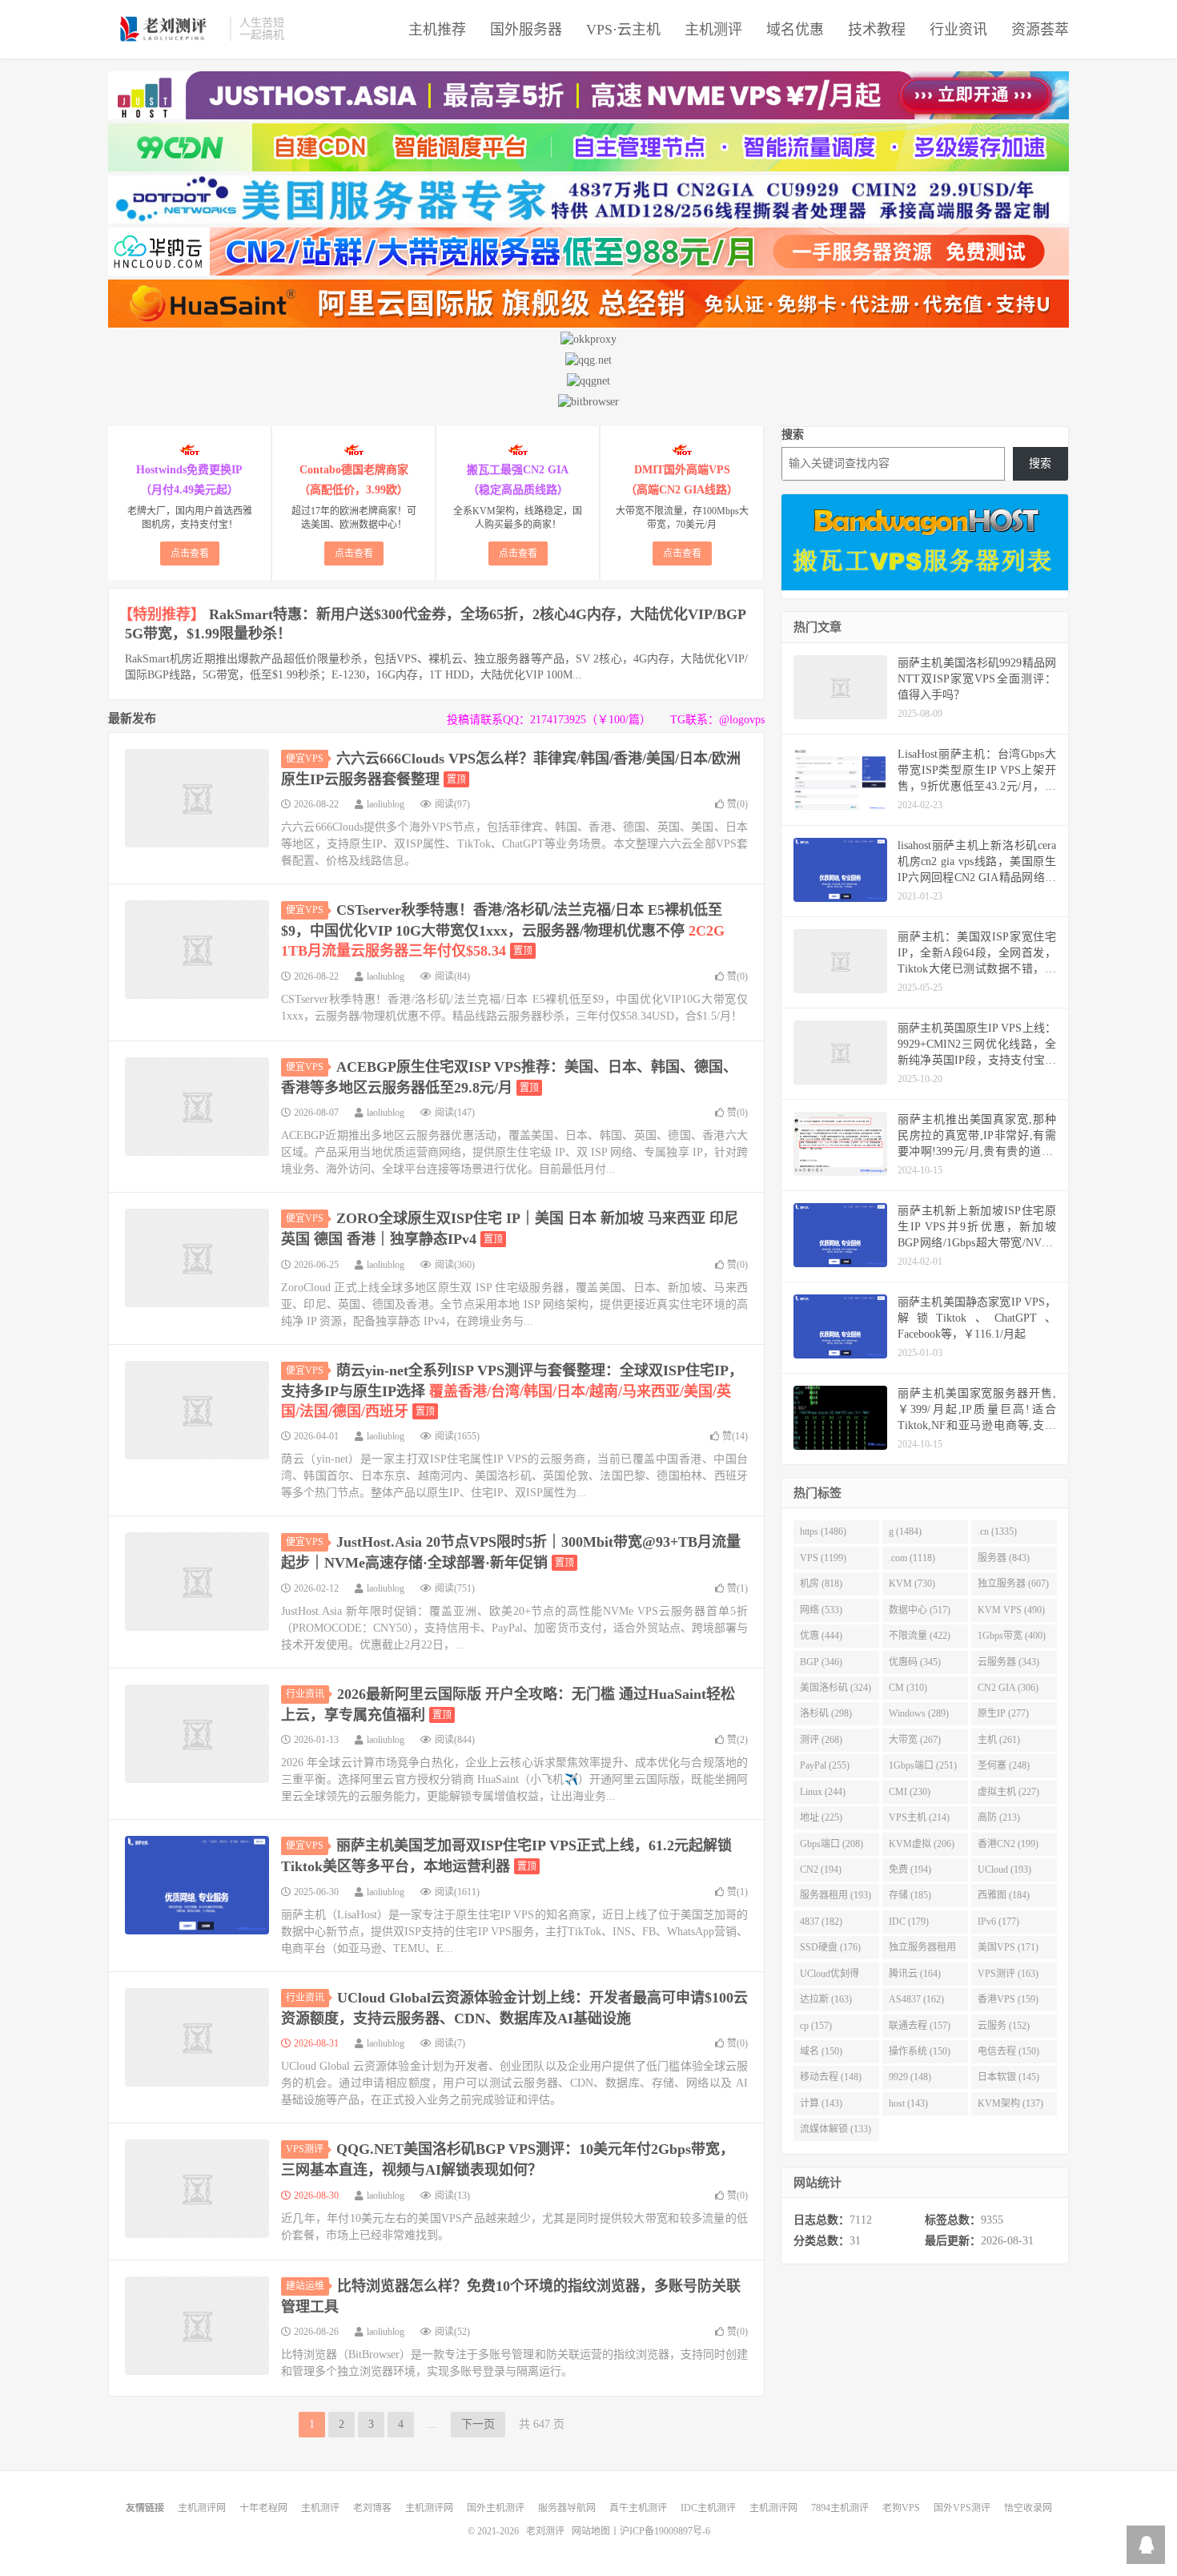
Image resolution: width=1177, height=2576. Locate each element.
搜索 (793, 435)
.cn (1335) (997, 1532)
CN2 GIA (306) (1008, 1688)
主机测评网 (202, 2508)
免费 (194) (910, 1870)
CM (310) (908, 1688)
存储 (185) (910, 1895)
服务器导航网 (567, 2508)
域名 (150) (821, 2051)
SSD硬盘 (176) (830, 1947)
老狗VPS (901, 2508)
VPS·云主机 (623, 30)
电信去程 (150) (1008, 2051)
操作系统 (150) (920, 2051)
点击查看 (190, 553)
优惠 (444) (821, 1636)
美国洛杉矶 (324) (836, 1688)
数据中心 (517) (920, 1610)
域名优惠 (795, 30)
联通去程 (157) (920, 2026)
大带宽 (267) (915, 1740)
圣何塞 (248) (1004, 1765)
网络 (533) (821, 1610)
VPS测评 (305, 2149)
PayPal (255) (825, 1765)
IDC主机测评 (708, 2508)
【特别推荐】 (162, 614)
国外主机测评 (496, 2508)
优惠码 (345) (915, 1662)
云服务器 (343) (1008, 1662)
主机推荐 (437, 30)
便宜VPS (305, 759)
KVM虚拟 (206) (922, 1844)
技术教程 (877, 30)
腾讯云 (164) (915, 1974)
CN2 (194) (821, 1870)
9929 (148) (910, 2077)
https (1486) (823, 1532)
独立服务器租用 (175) (922, 1950)
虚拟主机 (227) (1008, 1792)
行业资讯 (958, 30)
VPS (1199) (823, 1558)
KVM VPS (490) (1011, 1610)
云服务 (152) (1004, 2026)
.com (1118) (912, 1558)
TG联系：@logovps (717, 720)
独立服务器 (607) (1013, 1584)
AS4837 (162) (916, 1999)
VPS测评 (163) (1008, 1974)
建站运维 (305, 2286)
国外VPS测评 (962, 2508)
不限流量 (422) (920, 1636)
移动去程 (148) (831, 2077)
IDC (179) (909, 1922)
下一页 (478, 2424)
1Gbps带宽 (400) (1012, 1636)
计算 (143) (821, 2103)
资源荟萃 (1040, 30)
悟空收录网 (1028, 2508)
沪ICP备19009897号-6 (665, 2531)
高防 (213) (999, 1817)
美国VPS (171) (1008, 1947)
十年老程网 (263, 2508)
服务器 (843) (1004, 1558)
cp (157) (816, 2026)
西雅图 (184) (1004, 1895)
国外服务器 (526, 30)
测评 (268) (821, 1740)
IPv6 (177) (998, 1922)
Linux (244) (823, 1792)
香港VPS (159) (1008, 1999)
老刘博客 (372, 2508)
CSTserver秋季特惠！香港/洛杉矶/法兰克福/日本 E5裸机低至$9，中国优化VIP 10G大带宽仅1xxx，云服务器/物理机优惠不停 (503, 930)
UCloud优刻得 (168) (830, 1977)
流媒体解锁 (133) (836, 2129)
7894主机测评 (840, 2508)
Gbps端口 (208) (832, 1844)
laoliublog (386, 804)
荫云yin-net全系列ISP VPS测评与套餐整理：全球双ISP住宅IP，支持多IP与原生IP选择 (512, 1391)
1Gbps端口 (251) (923, 1765)
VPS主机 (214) (919, 1817)
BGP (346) (821, 1662)
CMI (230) (910, 1792)
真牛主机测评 (638, 2508)
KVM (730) (912, 1584)
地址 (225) (821, 1817)
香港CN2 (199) (1008, 1844)
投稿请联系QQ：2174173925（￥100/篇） (549, 720)
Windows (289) (919, 1713)
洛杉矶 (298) (826, 1713)
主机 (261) (999, 1740)
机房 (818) (821, 1584)
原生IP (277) (1003, 1713)
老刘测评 (165, 29)
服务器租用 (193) (836, 1895)
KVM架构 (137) (1010, 2103)
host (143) (908, 2103)
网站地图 (591, 2531)
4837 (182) (821, 1922)
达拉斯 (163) (826, 1999)
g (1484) (905, 1532)
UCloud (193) (1004, 1870)
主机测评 (713, 30)
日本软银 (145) (1008, 2077)
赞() (737, 804)
